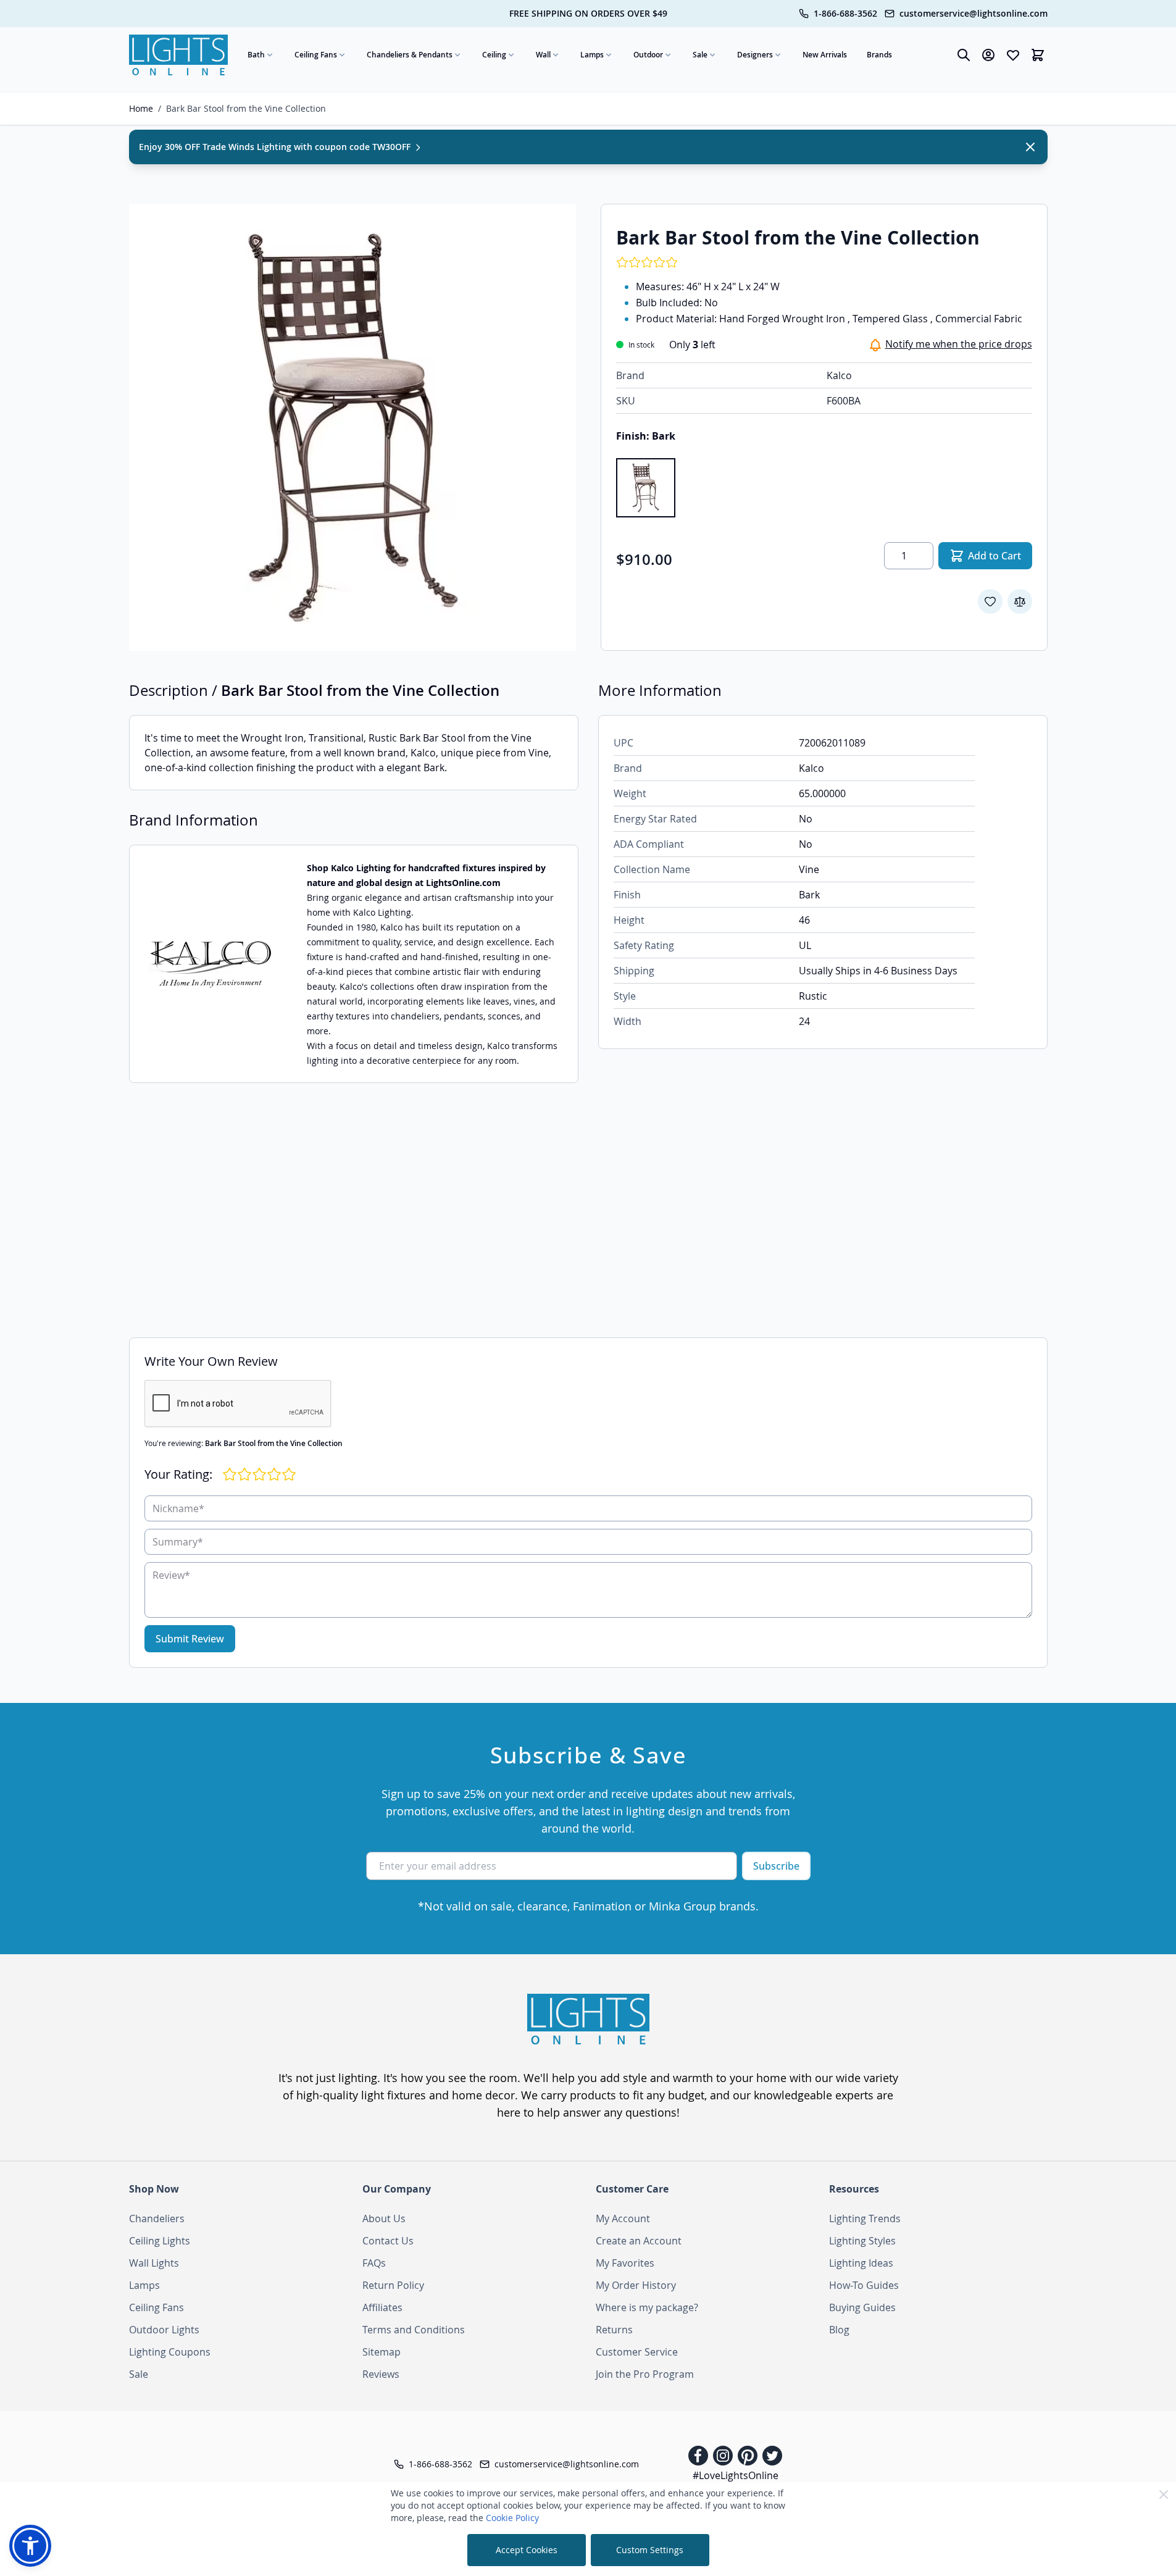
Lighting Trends (865, 2218)
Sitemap (382, 2352)
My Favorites (625, 2263)
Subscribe (776, 1866)
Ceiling (494, 55)
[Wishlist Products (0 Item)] (1013, 55)
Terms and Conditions (414, 2330)
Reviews (381, 2374)
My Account (623, 2218)
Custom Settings (650, 2550)
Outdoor (648, 55)
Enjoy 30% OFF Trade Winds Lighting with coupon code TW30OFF (276, 147)
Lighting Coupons (170, 2352)
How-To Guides (864, 2285)
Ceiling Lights (160, 2241)
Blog (839, 2330)
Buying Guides (862, 2307)
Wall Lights (154, 2263)
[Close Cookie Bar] (1164, 2494)
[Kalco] (211, 964)
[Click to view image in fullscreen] (352, 427)
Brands (879, 55)
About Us (384, 2218)
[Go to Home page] (178, 55)
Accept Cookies (527, 2550)
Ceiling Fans (316, 55)
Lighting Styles (862, 2241)
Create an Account (639, 2241)
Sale (700, 55)
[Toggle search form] (964, 55)
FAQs (374, 2263)
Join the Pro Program (645, 2374)
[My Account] (988, 55)
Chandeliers (157, 2218)
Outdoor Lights (164, 2330)
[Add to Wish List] (990, 601)
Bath (256, 55)
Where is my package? (647, 2307)
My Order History (636, 2285)
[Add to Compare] (1020, 601)
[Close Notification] (1030, 147)
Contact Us (388, 2241)
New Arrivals (825, 55)
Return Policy (393, 2285)
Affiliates (382, 2307)
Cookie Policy (512, 2518)
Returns (614, 2330)
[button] (30, 2546)
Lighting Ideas (861, 2263)
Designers (755, 55)
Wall (543, 55)
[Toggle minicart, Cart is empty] (1038, 55)
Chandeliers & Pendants (410, 55)
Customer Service (637, 2352)
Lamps (592, 55)
